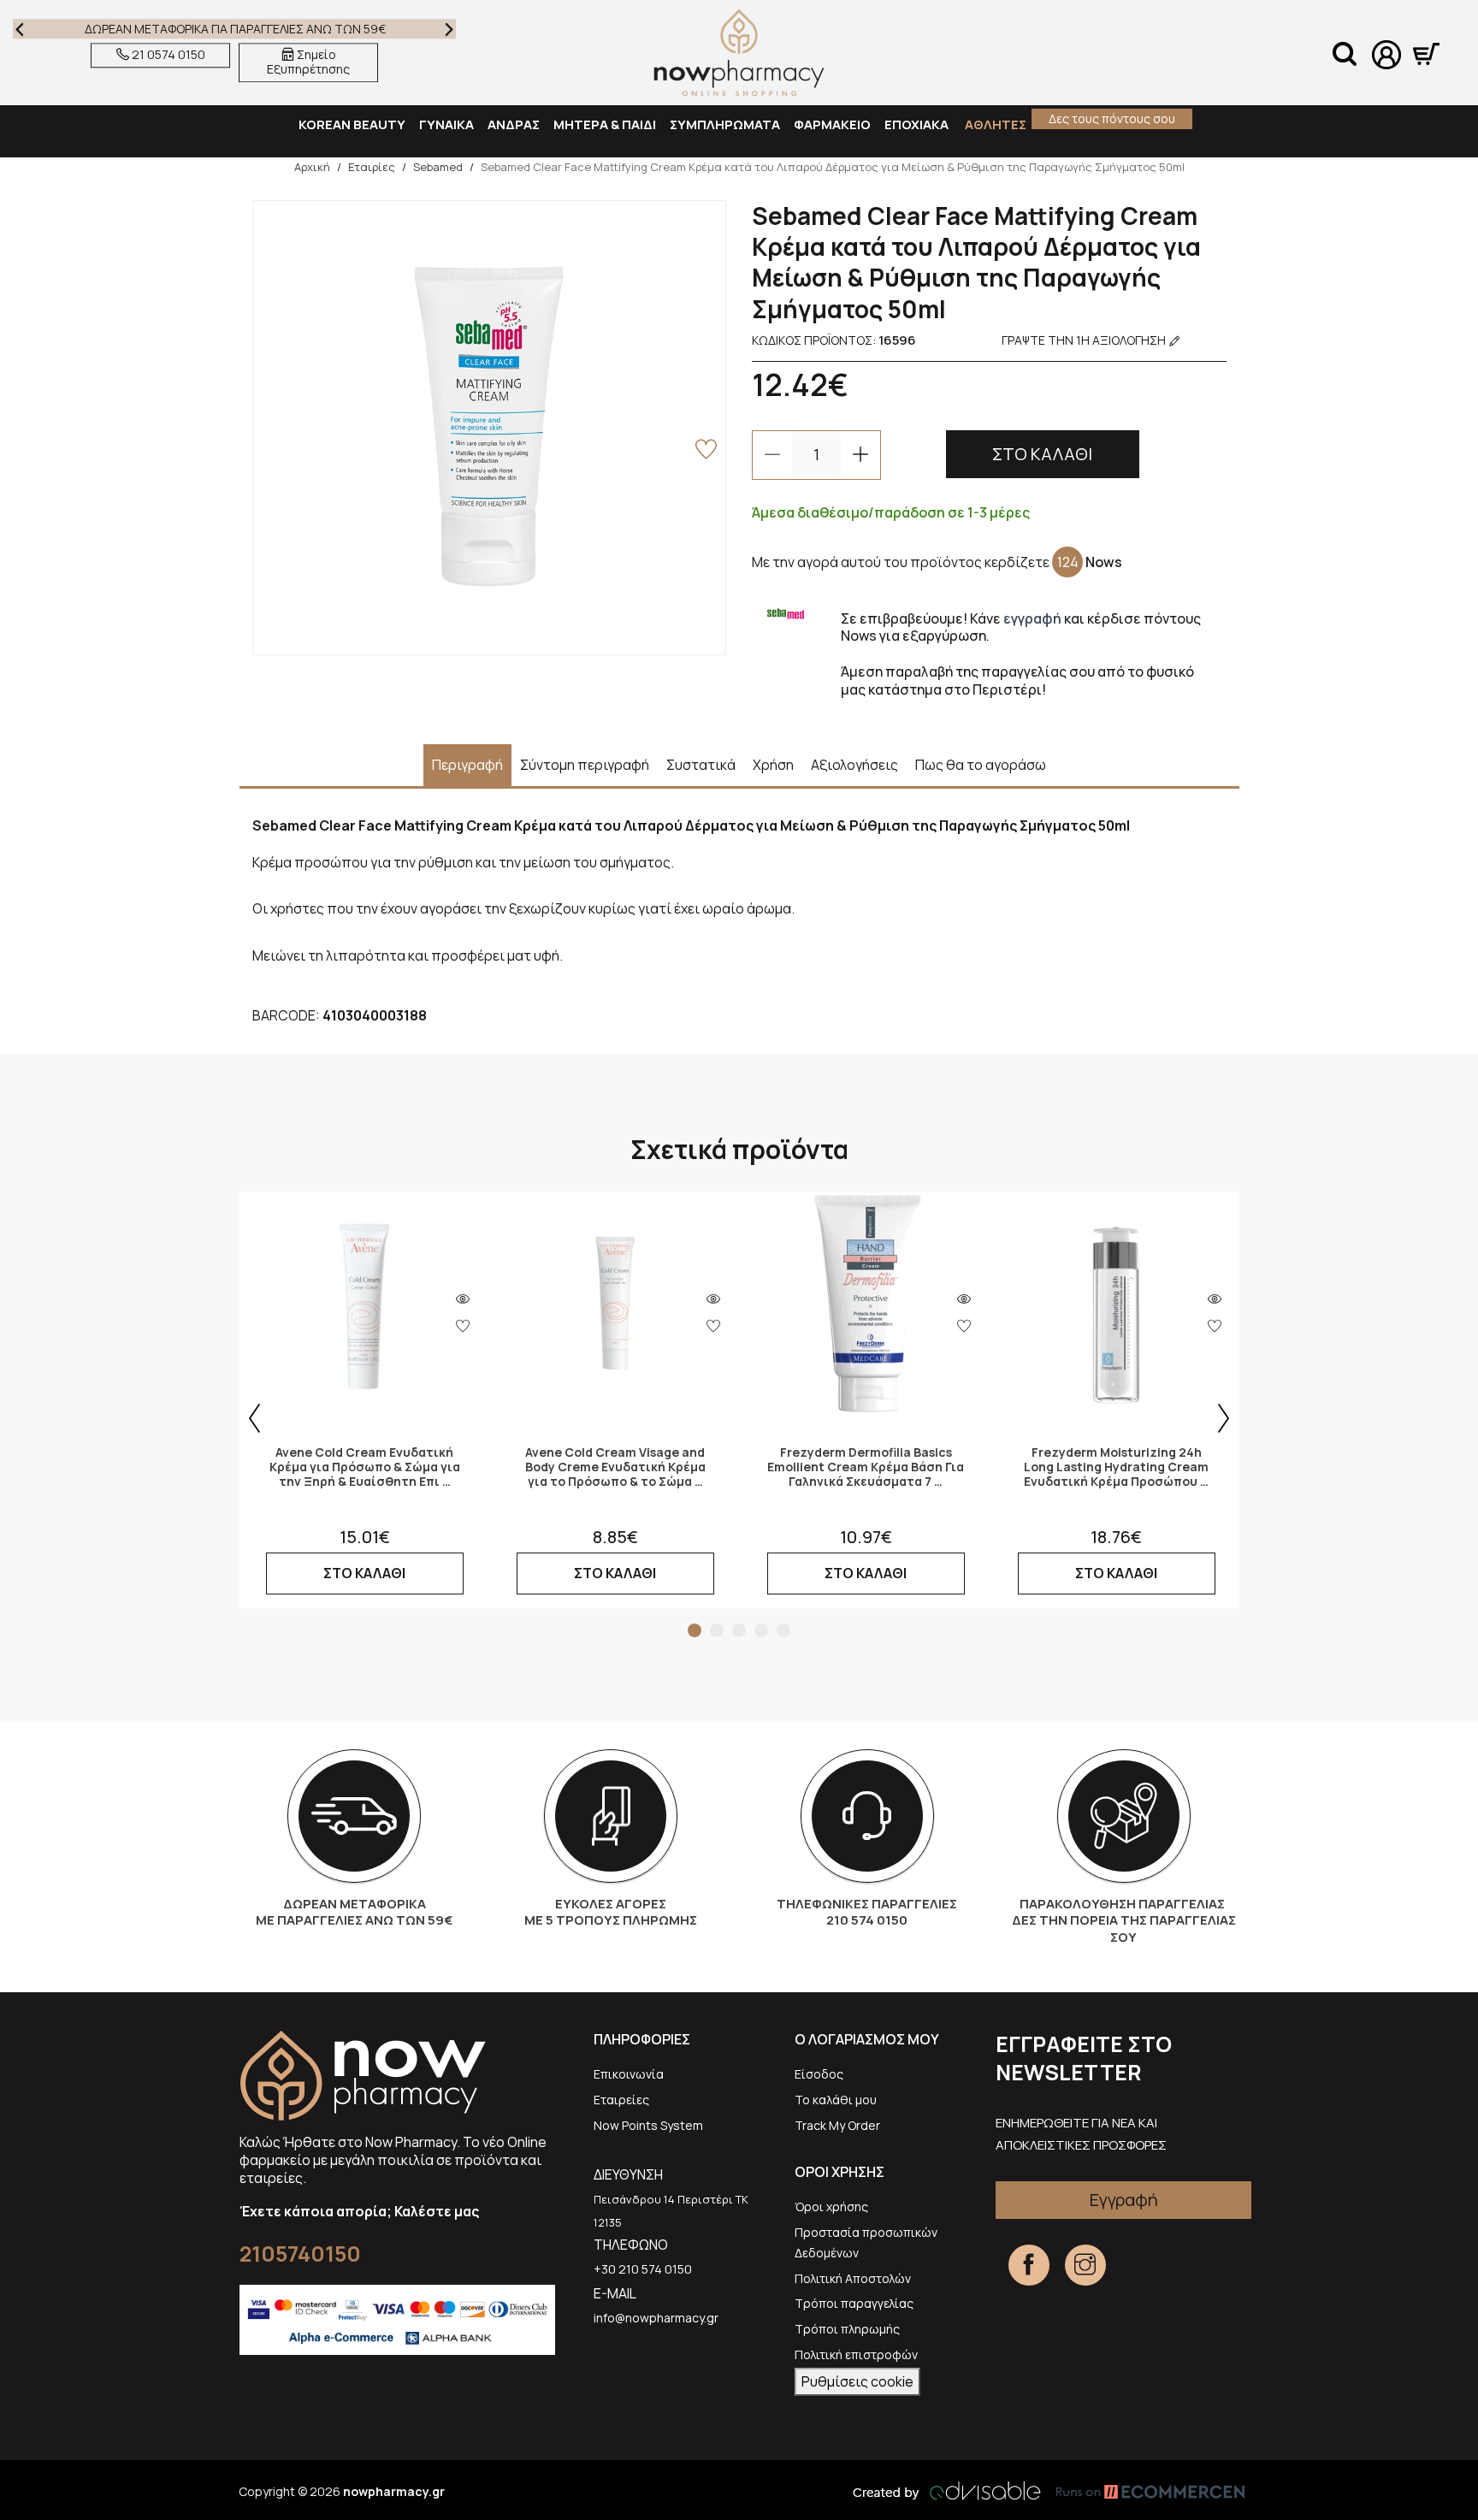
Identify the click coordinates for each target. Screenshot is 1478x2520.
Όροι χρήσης (831, 2206)
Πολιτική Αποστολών (853, 2278)
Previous (20, 29)
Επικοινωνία (629, 2074)
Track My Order (837, 2125)
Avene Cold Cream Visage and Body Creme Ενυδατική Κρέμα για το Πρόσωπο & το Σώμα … (615, 1467)
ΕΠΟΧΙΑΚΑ (916, 124)
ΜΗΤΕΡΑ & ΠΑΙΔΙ (605, 124)
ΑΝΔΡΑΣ (514, 124)
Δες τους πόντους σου (1112, 118)
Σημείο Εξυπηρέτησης (308, 62)
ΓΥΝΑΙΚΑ (446, 124)
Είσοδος (819, 2074)
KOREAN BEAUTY (352, 124)
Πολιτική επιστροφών (856, 2354)
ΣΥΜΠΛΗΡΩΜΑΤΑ (725, 124)
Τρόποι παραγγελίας (854, 2303)
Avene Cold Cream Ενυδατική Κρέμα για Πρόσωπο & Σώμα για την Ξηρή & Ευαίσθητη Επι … (365, 1467)
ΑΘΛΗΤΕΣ (994, 124)
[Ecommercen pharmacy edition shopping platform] (1138, 2491)
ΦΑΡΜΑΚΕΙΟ (832, 124)
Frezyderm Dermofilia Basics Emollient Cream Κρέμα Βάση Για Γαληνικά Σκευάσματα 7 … (866, 1467)
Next (449, 29)
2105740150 (300, 2254)
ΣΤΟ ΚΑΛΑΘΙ (1042, 454)
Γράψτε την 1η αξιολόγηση (1085, 340)
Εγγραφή (1124, 2200)
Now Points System (648, 2125)
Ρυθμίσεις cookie (857, 2381)
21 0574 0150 (167, 55)
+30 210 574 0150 (643, 2269)
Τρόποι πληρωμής (847, 2329)
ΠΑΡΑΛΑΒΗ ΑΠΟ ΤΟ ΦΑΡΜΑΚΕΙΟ (235, 29)
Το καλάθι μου (836, 2100)
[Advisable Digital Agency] (947, 2491)
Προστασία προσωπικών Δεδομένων (866, 2242)
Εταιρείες (621, 2100)
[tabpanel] (365, 1400)
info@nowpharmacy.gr (656, 2318)
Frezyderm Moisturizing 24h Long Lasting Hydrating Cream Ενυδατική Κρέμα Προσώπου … (1116, 1467)
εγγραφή (1032, 618)
